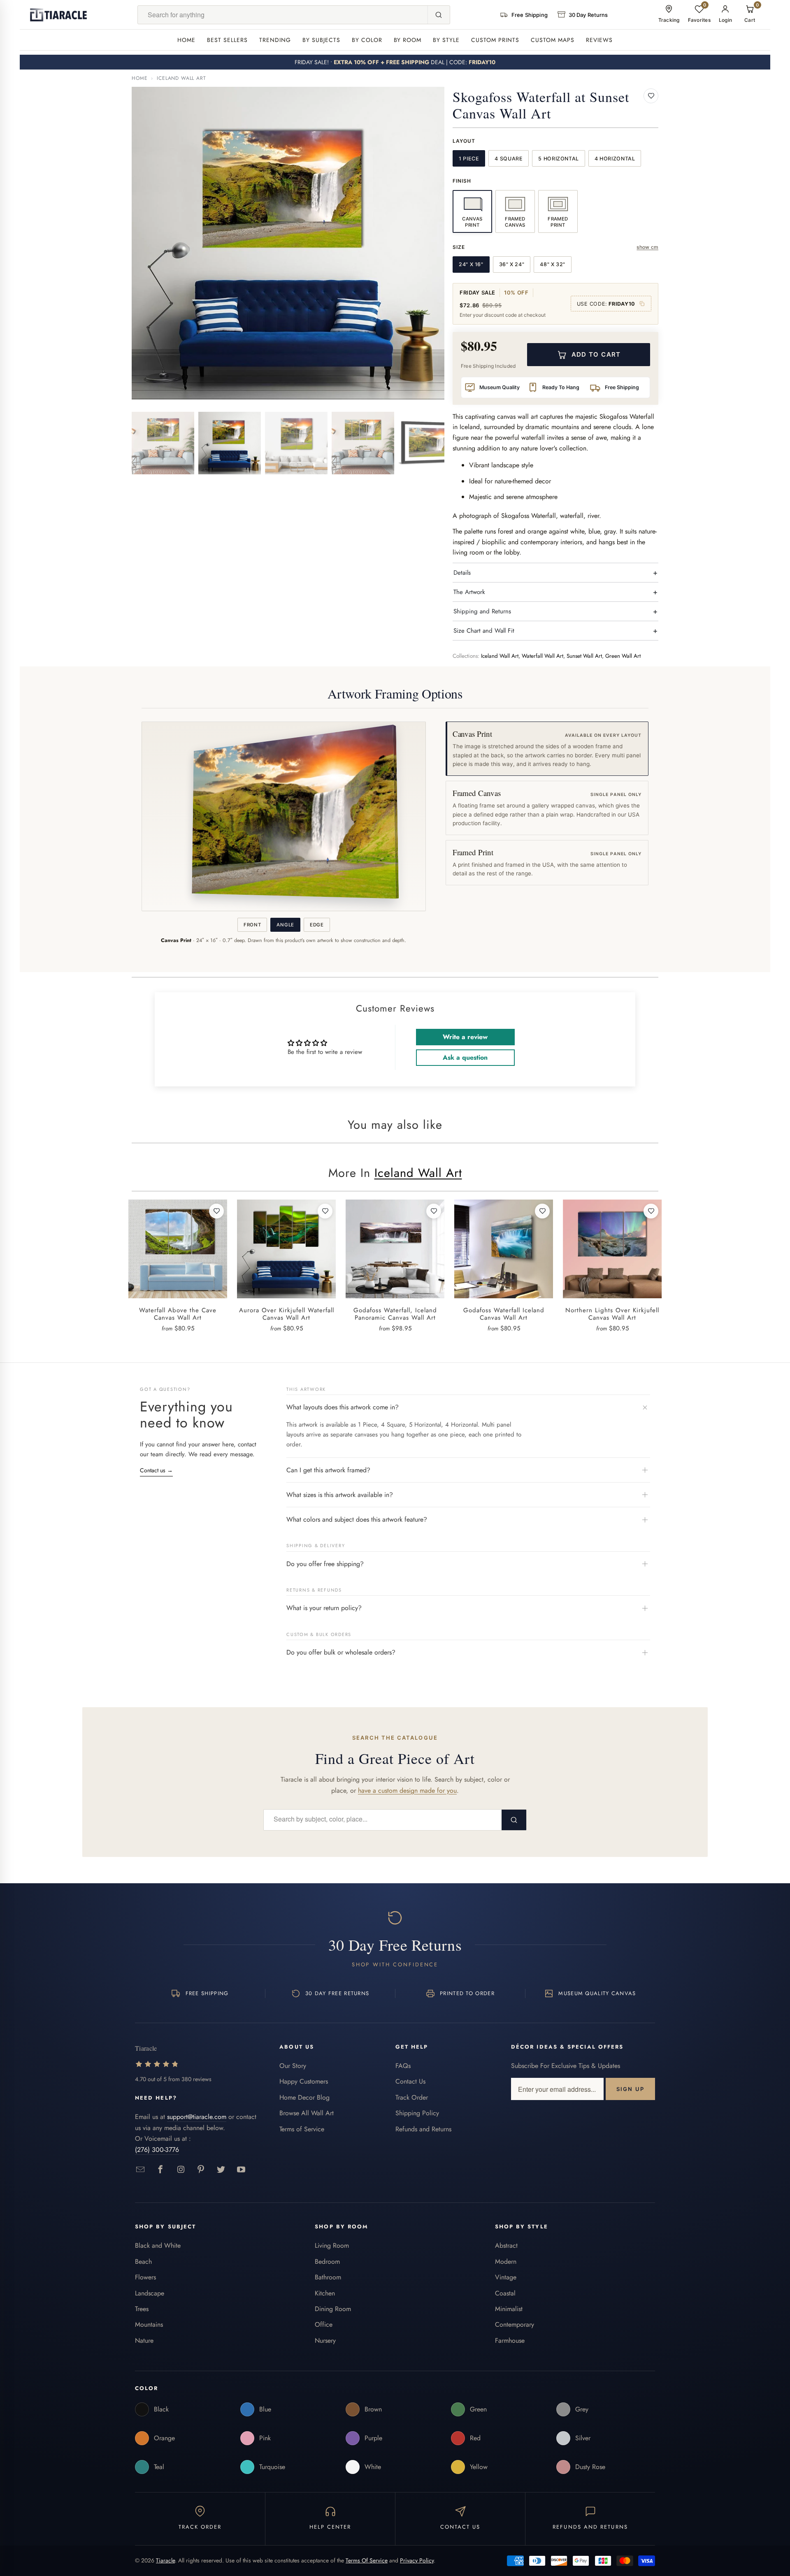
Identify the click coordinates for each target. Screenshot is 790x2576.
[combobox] (283, 15)
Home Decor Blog (304, 2097)
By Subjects (321, 40)
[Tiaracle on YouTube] (241, 2170)
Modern (506, 2262)
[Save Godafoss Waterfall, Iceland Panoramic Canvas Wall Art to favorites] (434, 1211)
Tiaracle (165, 2560)
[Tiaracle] (58, 15)
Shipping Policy (417, 2113)
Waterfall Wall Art (543, 656)
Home (186, 40)
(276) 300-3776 (157, 2150)
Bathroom (328, 2277)
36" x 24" (512, 264)
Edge (317, 925)
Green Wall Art (623, 656)
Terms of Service (302, 2129)
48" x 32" (553, 264)
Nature (144, 2340)
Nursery (325, 2340)
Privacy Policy (417, 2560)
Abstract (506, 2245)
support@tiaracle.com (197, 2117)
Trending (275, 40)
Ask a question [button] (465, 1057)
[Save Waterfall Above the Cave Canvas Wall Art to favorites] (216, 1211)
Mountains (149, 2324)
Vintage (506, 2277)
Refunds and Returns (423, 2129)
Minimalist (509, 2309)
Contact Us (410, 2081)
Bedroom (327, 2262)
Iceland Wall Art (181, 78)
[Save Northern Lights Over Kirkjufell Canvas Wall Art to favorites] (651, 1211)
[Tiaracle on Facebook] (161, 2170)
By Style (446, 40)
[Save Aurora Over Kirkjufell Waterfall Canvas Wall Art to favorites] (325, 1211)
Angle (285, 925)
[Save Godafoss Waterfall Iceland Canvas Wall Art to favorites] (542, 1211)
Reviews (599, 40)
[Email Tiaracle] (141, 2170)
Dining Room (333, 2309)
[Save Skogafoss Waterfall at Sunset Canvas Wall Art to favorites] (651, 96)
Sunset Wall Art (584, 656)
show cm (647, 247)
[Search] (439, 15)
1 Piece (469, 159)
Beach (143, 2262)
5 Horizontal (559, 159)
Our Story (293, 2066)
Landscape (150, 2293)
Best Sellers (227, 40)
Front (252, 925)
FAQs (403, 2066)
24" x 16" (471, 264)
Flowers (145, 2277)
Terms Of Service (367, 2560)
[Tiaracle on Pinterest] (201, 2170)
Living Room (332, 2245)
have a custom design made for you (407, 1790)
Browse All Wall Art (307, 2113)
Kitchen (325, 2293)
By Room (408, 40)
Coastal (505, 2293)
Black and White (158, 2245)
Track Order (412, 2097)
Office (324, 2324)
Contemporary (515, 2324)
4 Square (509, 159)
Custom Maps (553, 40)
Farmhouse (510, 2340)
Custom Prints (495, 40)
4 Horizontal (615, 159)
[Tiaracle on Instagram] (181, 2170)
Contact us (156, 1470)
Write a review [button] (465, 1037)
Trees (142, 2309)
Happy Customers (304, 2081)
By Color (367, 40)
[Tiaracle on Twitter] (221, 2170)
